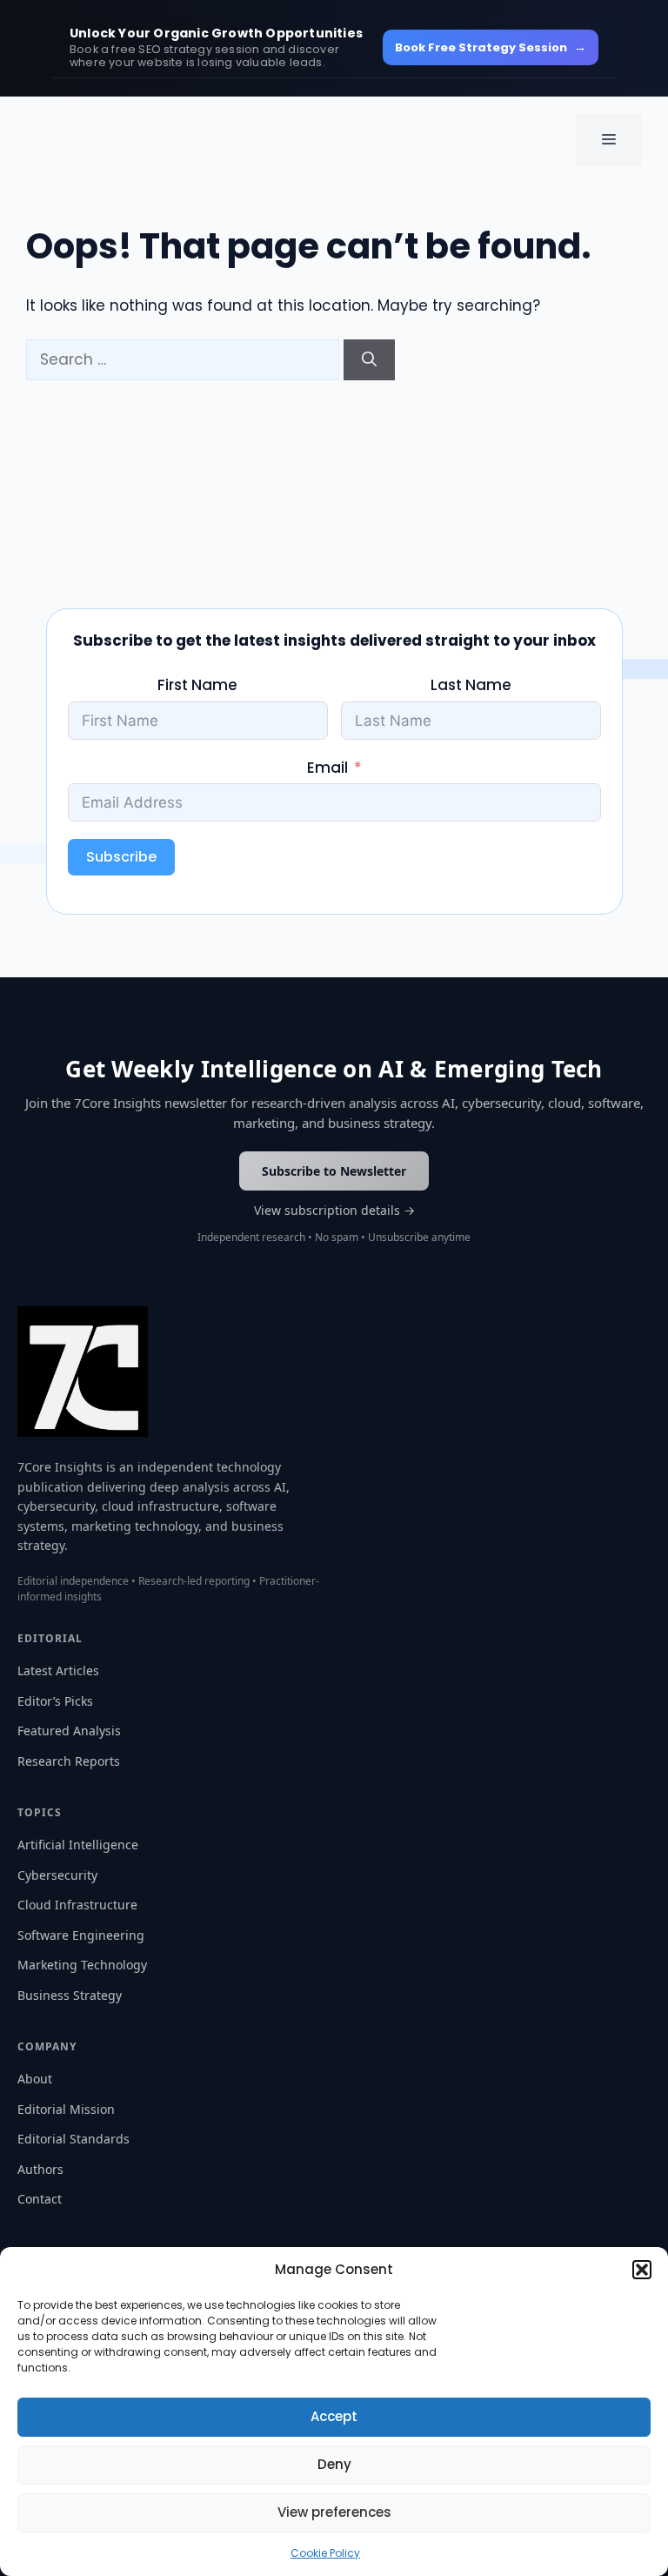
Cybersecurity (57, 1875)
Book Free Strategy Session (491, 47)
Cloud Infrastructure (77, 1905)
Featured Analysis (69, 1731)
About (35, 2079)
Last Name (471, 685)
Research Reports (69, 1761)
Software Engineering (81, 1935)
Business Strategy (70, 1995)
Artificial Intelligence (78, 1845)
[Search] (369, 360)
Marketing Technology (82, 1965)
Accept (334, 2416)
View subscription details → (334, 1210)
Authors (40, 2169)
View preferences (334, 2512)
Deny (334, 2464)
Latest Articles (58, 1670)
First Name (197, 685)
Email (327, 768)
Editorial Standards (73, 2139)
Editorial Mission (66, 2109)
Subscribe (121, 857)
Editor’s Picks (55, 1701)
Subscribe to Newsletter (334, 1171)
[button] (642, 2270)
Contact (40, 2199)
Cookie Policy (325, 2553)
